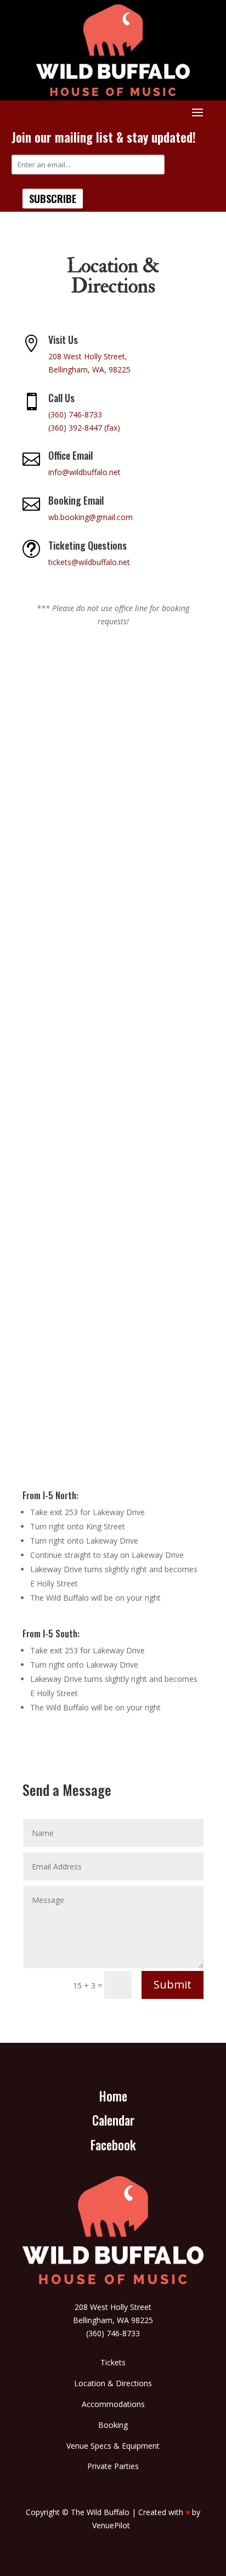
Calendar (113, 2120)
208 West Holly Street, (88, 356)
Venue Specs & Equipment (113, 2446)
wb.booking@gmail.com (91, 517)
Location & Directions (113, 2383)
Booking (113, 2425)
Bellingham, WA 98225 (113, 2320)
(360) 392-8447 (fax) (84, 428)
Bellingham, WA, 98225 (89, 369)
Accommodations (113, 2404)
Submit (173, 1984)
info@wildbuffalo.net (84, 472)
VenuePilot (111, 2525)
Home (113, 2096)
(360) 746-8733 (75, 414)
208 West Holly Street (113, 2307)
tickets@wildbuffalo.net (89, 562)
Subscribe (53, 199)
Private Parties (113, 2466)
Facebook (113, 2145)
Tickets (113, 2362)
